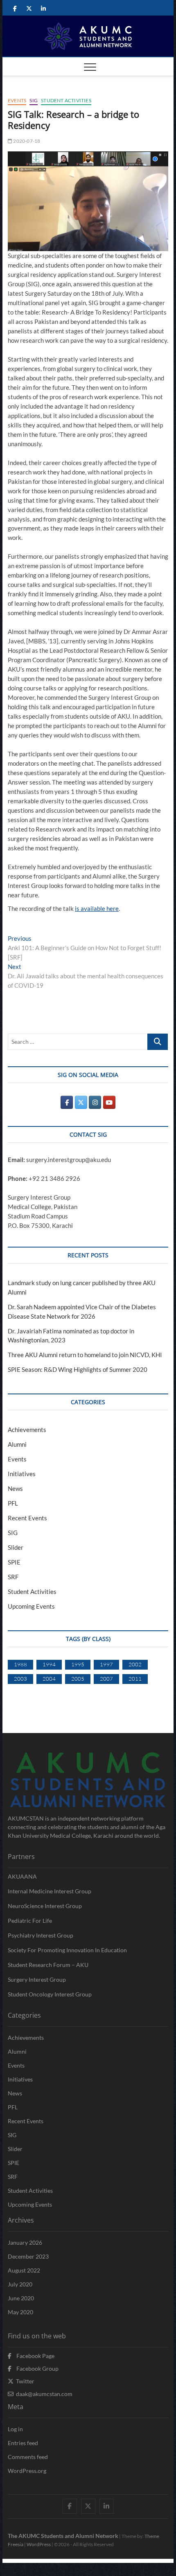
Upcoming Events (31, 1606)
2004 (49, 1679)
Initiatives (22, 1474)
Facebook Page (33, 2356)
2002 (135, 1664)
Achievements (27, 1430)
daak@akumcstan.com (43, 2394)
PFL (13, 1503)
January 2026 (25, 2242)
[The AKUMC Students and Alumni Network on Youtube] (109, 1102)
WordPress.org (27, 2471)
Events (17, 100)
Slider (16, 1547)
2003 (20, 1679)
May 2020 (20, 2312)
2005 (78, 1679)
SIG (34, 100)
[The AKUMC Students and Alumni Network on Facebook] (67, 1102)
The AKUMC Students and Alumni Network (63, 2536)
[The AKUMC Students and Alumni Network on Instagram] (95, 1102)
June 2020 (21, 2298)
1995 (78, 1664)
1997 (106, 1664)
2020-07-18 (26, 141)
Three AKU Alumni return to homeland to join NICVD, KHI (85, 1355)
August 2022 (24, 2270)
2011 (135, 1679)
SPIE (14, 1562)
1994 (49, 1664)
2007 (106, 1679)
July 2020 (20, 2284)
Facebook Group (35, 2368)
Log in (15, 2429)
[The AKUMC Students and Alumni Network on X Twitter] (81, 1102)
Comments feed (28, 2457)
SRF (13, 1577)
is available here (97, 908)
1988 (20, 1664)
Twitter (24, 2381)
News (15, 1488)
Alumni (17, 1444)
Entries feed (23, 2443)
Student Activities (66, 100)
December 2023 (28, 2256)
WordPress (39, 2544)
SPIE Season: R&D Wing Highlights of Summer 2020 (78, 1369)
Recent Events (27, 1518)
